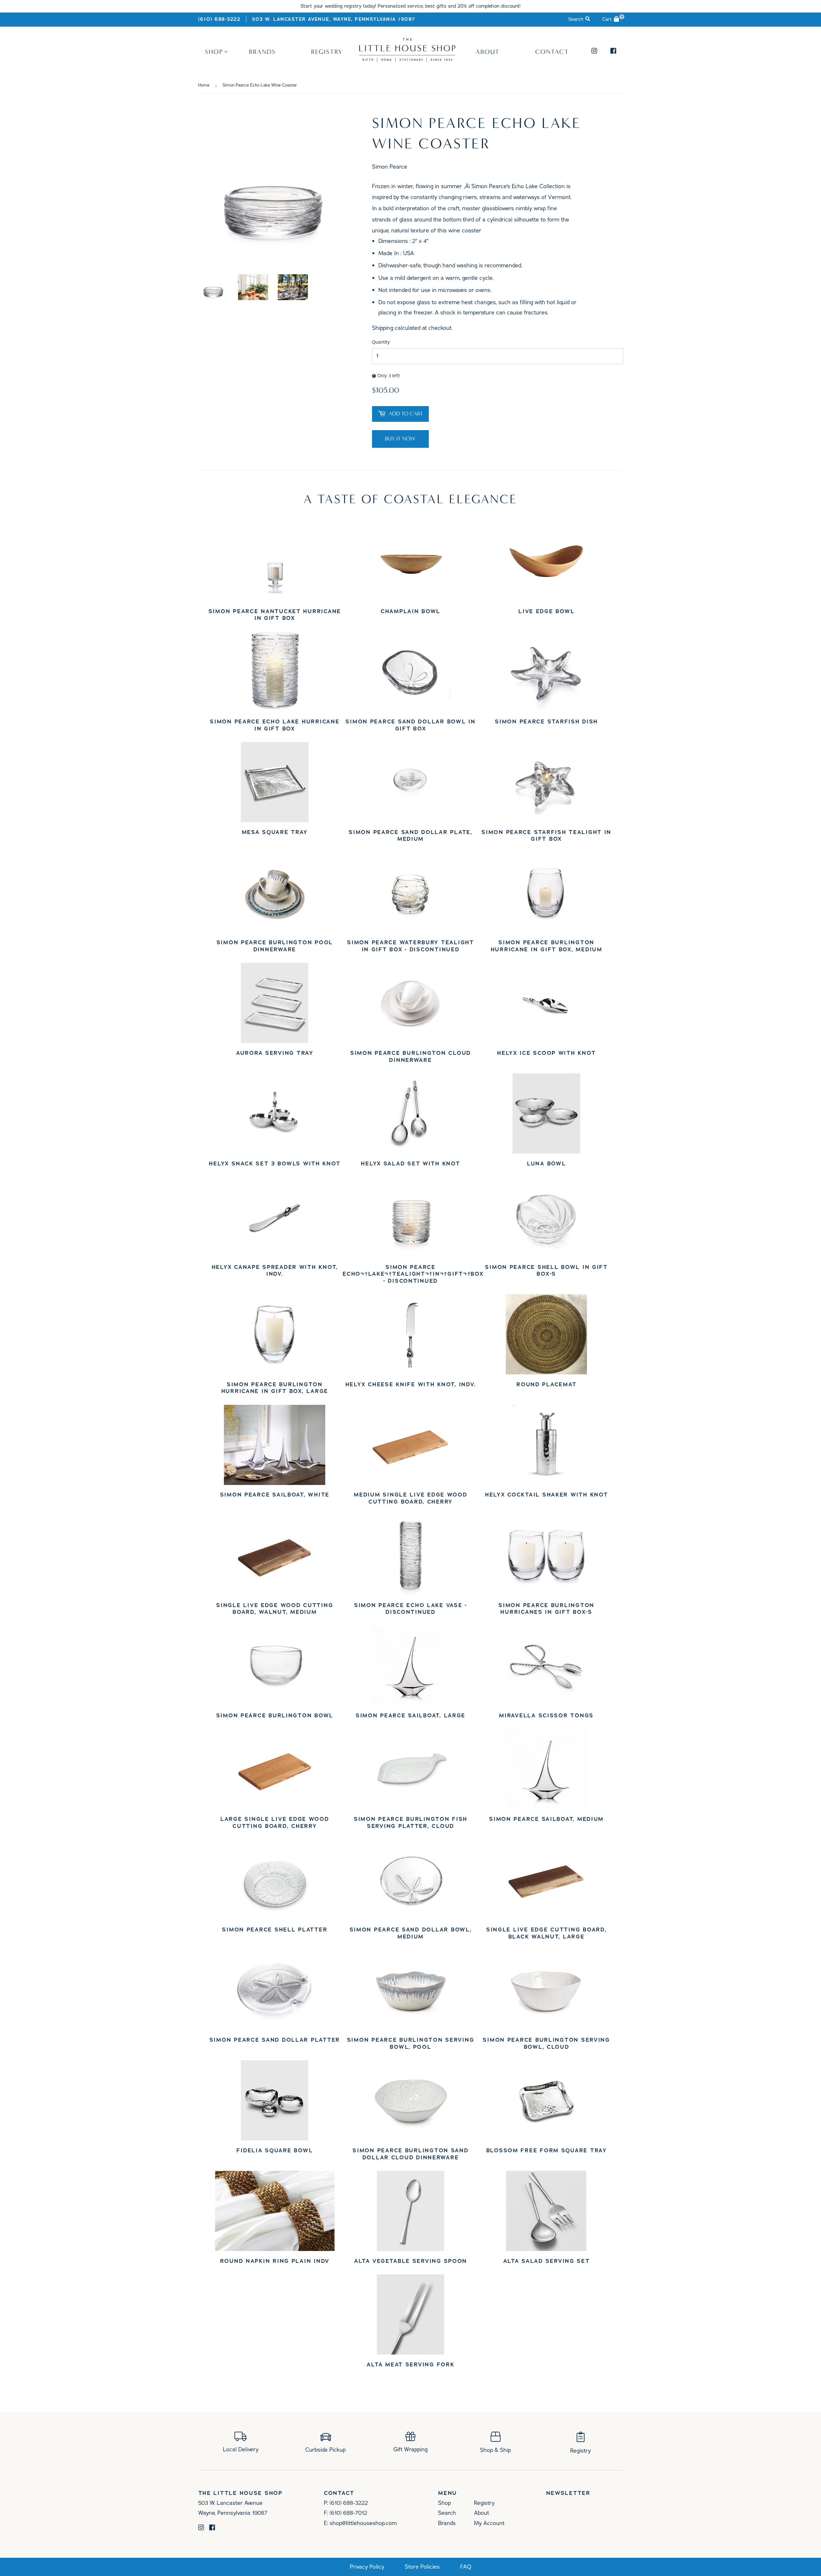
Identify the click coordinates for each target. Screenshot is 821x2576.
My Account (489, 2523)
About (488, 52)
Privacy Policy (367, 2567)
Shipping (383, 328)
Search (447, 2513)
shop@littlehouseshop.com (363, 2523)
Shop (214, 52)
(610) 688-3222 (219, 19)
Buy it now (400, 439)
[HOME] (407, 60)
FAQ (466, 2567)
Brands (262, 52)
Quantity (381, 342)
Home (204, 85)
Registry (327, 52)
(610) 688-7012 (348, 2513)
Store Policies (422, 2567)
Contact (552, 52)
